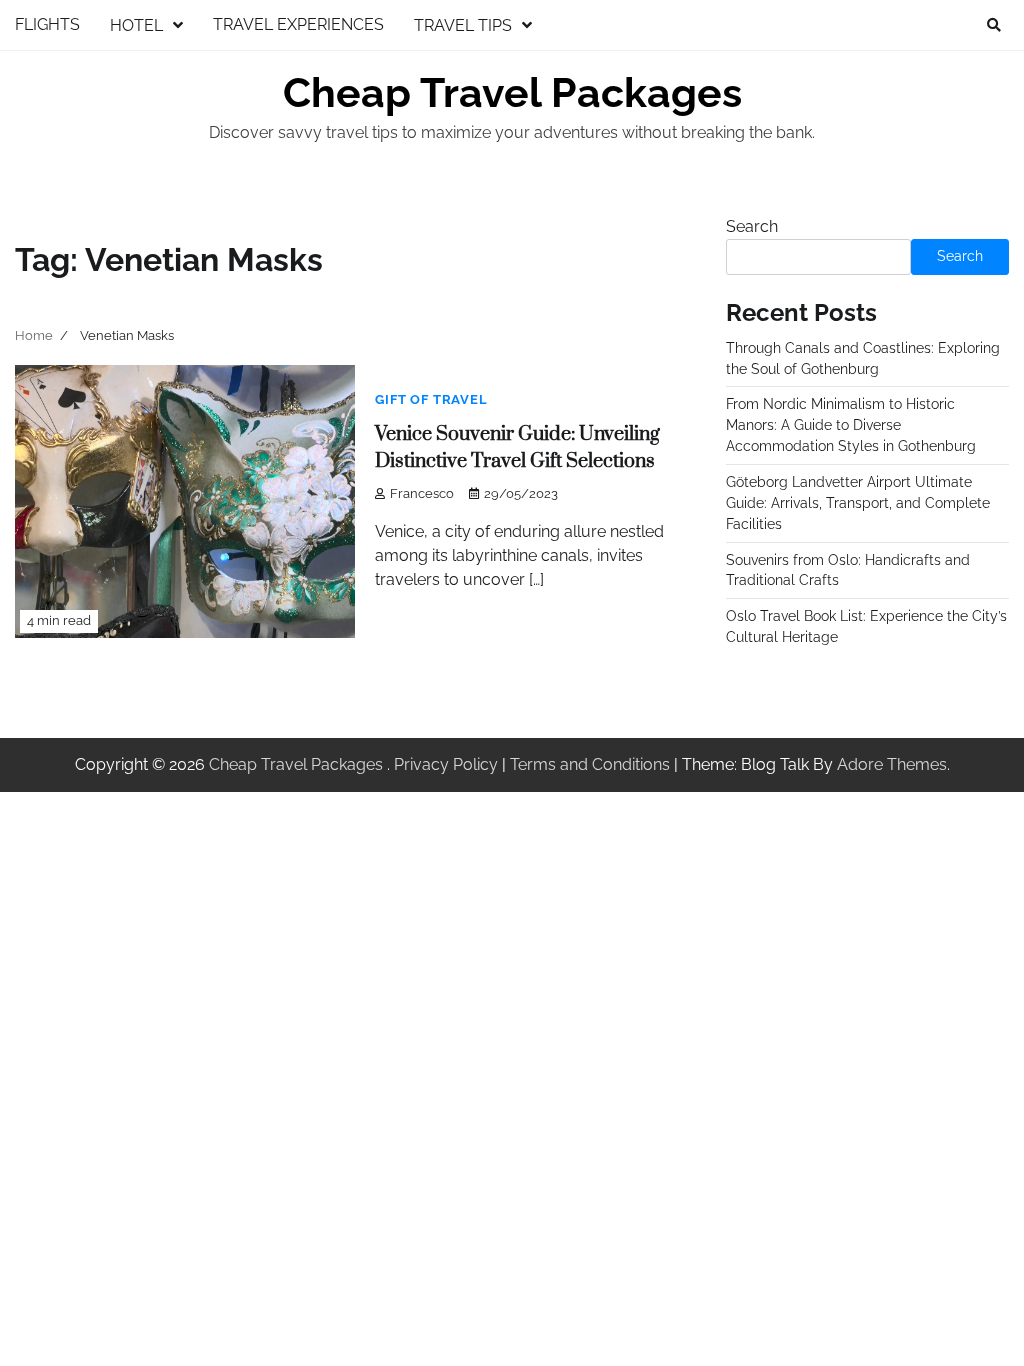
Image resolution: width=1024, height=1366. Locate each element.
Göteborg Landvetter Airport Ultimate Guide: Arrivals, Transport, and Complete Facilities (858, 503)
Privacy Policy (446, 764)
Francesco (422, 493)
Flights (47, 24)
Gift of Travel (431, 399)
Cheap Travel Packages (512, 93)
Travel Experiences (298, 24)
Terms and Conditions (590, 764)
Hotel (136, 25)
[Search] (994, 25)
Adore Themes (892, 764)
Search (752, 226)
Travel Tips (463, 25)
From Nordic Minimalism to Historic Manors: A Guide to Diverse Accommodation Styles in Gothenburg (851, 425)
